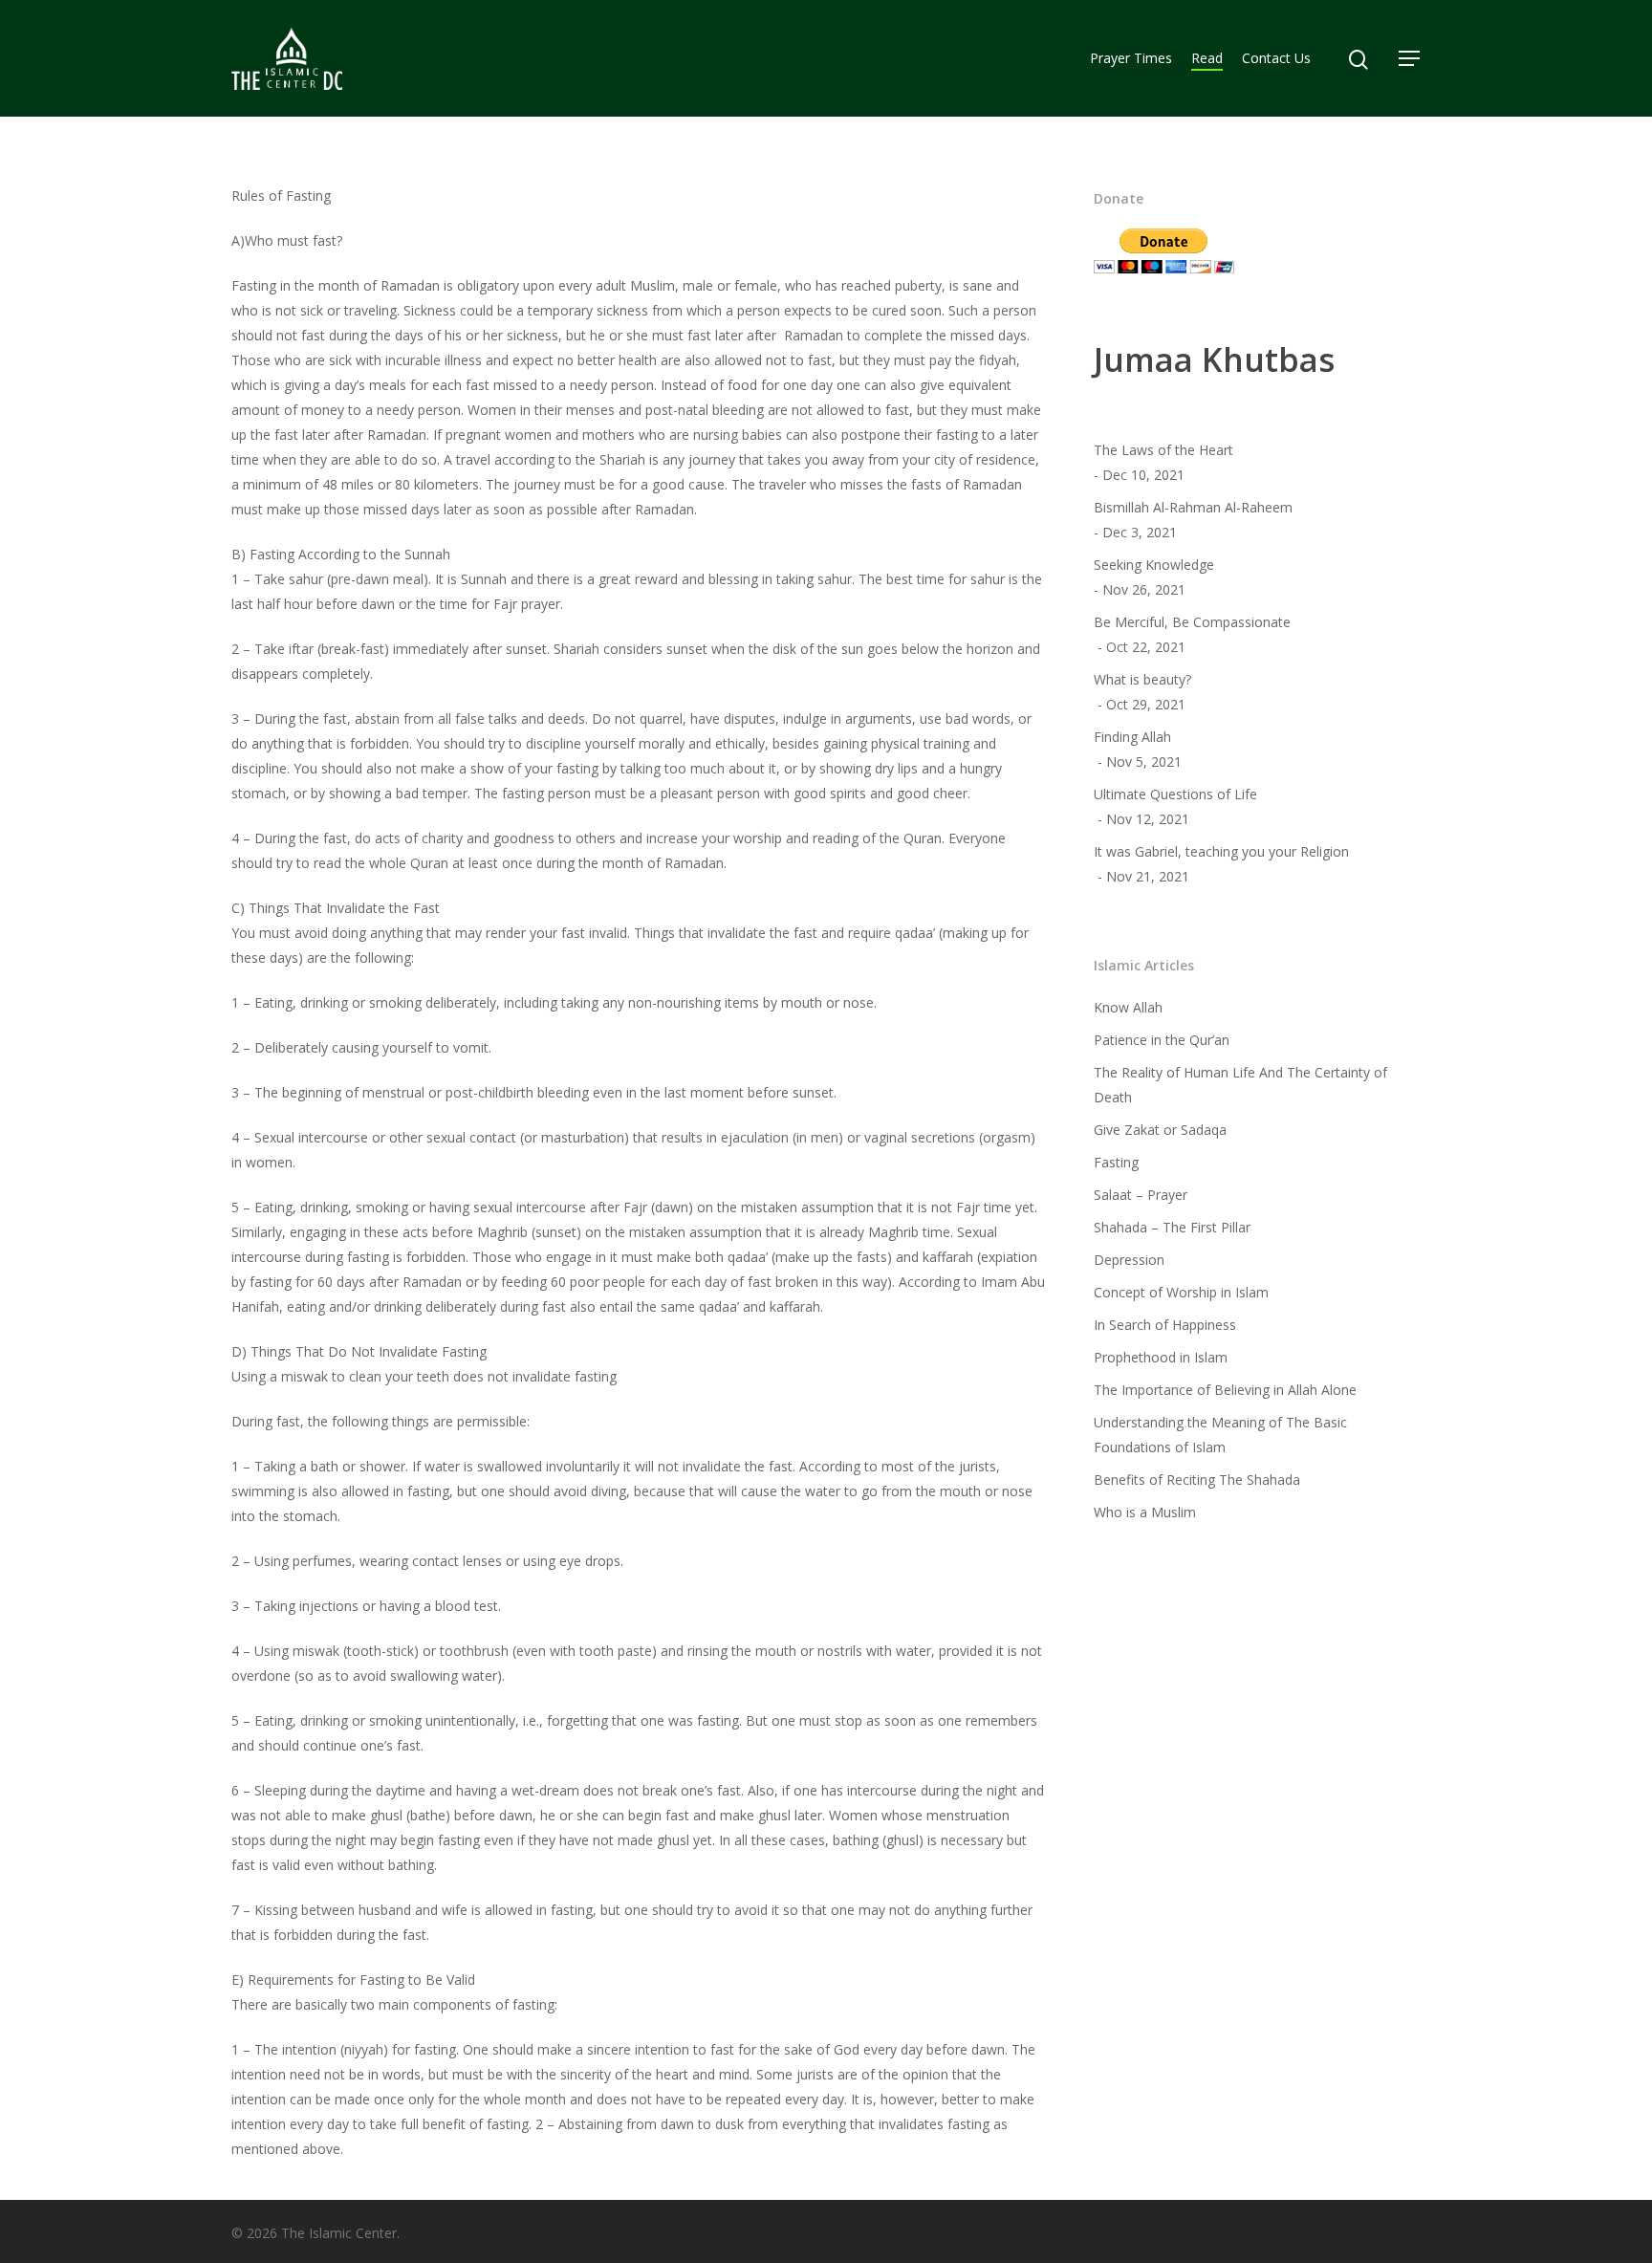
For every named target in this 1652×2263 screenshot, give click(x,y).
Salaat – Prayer (1141, 1195)
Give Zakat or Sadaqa (1160, 1130)
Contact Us (1276, 58)
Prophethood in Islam (1161, 1357)
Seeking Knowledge (1154, 565)
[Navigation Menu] (1410, 58)
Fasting (1116, 1162)
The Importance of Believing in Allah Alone (1225, 1390)
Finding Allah (1132, 737)
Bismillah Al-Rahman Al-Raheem (1193, 507)
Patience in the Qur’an (1162, 1040)
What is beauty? (1142, 679)
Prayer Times (1131, 58)
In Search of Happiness (1165, 1325)
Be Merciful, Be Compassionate (1192, 622)
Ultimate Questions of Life (1175, 794)
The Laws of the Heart (1163, 450)
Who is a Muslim (1145, 1512)
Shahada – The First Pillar (1172, 1227)
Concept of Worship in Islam (1181, 1292)
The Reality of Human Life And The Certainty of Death (1240, 1085)
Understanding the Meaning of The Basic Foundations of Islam (1220, 1435)
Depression (1129, 1260)
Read (1207, 58)
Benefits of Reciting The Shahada (1197, 1480)
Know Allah (1128, 1007)
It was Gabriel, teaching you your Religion (1221, 851)
